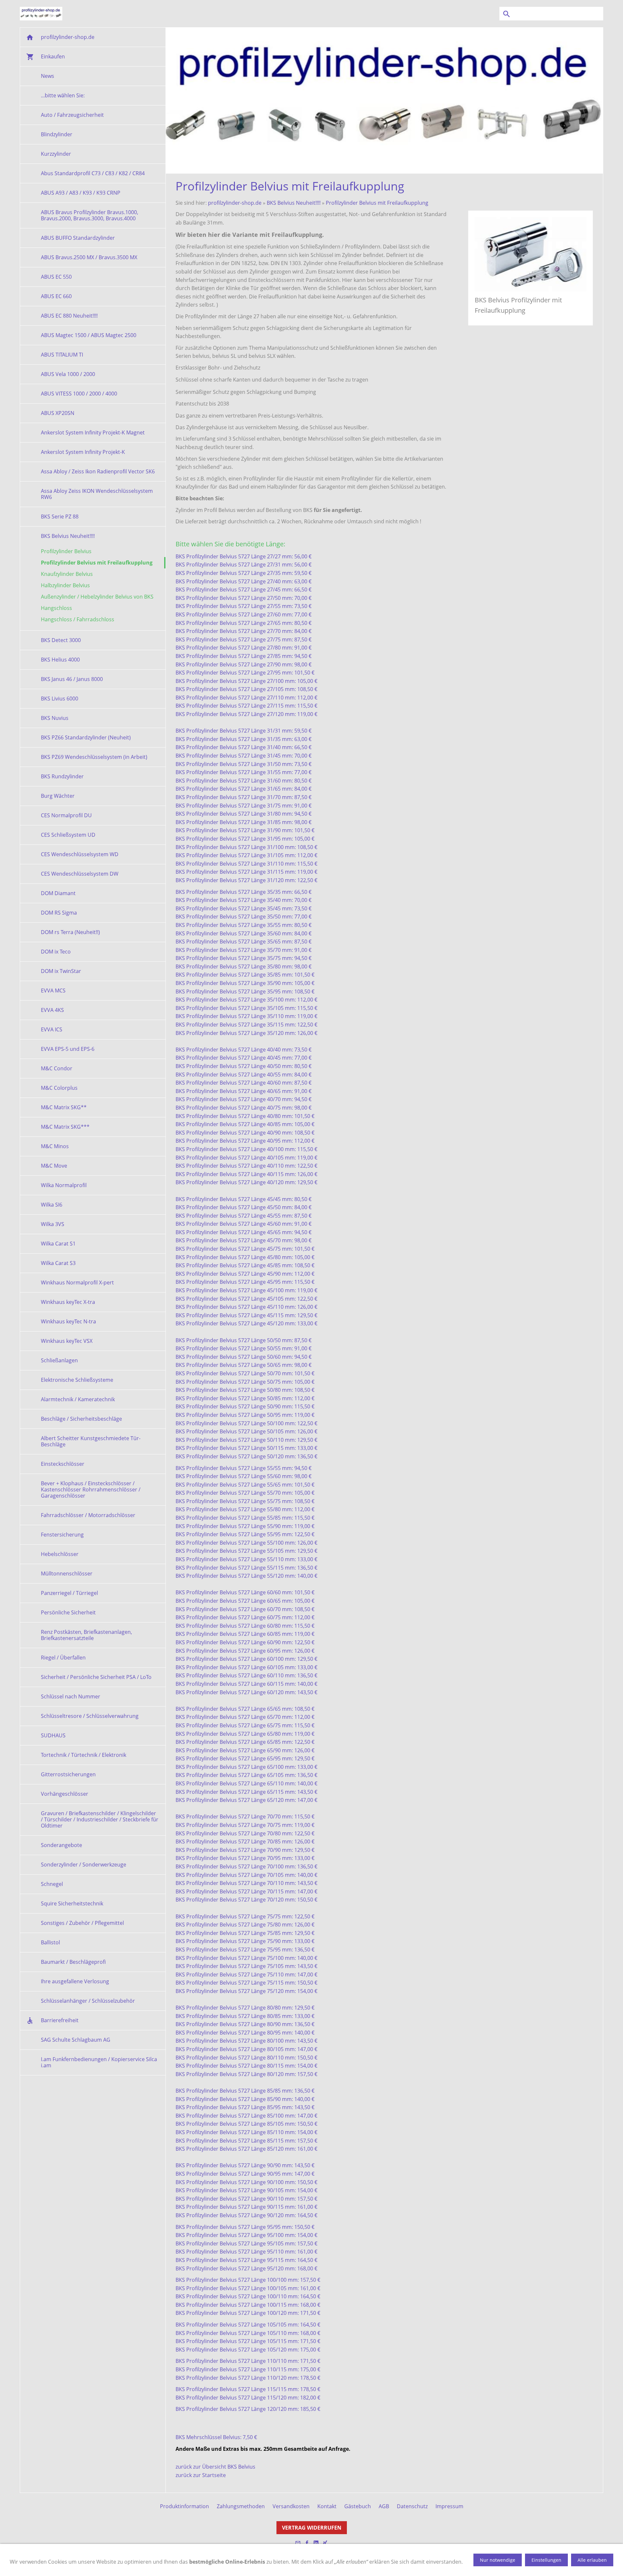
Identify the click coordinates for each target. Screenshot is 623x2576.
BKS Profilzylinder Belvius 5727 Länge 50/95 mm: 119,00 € (245, 1415)
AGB (384, 2506)
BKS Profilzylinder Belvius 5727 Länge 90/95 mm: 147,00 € (245, 2174)
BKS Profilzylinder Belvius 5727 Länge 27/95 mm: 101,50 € (245, 673)
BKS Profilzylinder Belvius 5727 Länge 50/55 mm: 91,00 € (244, 1348)
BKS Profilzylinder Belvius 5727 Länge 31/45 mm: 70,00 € (244, 756)
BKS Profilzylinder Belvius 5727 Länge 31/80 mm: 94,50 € (244, 814)
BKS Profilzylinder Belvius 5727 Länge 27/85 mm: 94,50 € (244, 656)
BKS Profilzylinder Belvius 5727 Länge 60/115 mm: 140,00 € (246, 1684)
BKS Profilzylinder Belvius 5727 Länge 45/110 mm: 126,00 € (246, 1307)
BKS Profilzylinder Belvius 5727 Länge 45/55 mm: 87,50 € (244, 1216)
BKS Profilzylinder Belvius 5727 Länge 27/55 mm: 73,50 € (244, 606)
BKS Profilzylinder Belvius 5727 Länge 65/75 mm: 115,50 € (245, 1725)
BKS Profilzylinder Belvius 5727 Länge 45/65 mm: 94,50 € (244, 1232)
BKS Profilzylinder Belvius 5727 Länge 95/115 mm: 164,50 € (246, 2260)
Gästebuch (358, 2506)
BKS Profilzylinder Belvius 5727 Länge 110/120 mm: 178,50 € (248, 2378)
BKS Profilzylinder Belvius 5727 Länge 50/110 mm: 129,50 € (246, 1440)
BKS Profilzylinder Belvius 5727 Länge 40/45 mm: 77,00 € (244, 1058)
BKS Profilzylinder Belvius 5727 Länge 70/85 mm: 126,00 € (245, 1841)
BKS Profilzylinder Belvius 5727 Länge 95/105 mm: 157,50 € (246, 2243)
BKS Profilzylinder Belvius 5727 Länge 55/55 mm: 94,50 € (244, 1468)
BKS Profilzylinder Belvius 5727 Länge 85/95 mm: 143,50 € (245, 2107)
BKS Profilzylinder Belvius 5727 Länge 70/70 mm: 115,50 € (245, 1817)
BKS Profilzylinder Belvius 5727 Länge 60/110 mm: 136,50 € (246, 1675)
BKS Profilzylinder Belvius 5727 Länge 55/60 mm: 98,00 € (244, 1476)
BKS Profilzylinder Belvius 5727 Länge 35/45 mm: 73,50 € (244, 908)
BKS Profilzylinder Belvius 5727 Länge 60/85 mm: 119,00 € (245, 1634)
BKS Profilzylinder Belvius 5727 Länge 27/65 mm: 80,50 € (244, 623)
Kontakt (327, 2506)
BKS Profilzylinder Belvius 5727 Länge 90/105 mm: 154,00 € (246, 2190)
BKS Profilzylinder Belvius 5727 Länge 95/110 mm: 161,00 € (246, 2252)
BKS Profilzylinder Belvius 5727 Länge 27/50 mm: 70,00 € (244, 598)
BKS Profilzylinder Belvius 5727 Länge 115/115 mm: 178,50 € (248, 2389)
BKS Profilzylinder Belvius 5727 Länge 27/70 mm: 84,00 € (244, 631)
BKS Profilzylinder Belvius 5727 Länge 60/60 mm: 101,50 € (245, 1592)
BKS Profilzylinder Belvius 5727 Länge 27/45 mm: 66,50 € (244, 589)
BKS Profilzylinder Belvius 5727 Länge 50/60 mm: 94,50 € (244, 1357)
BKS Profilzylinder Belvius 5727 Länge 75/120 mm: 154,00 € (246, 1991)
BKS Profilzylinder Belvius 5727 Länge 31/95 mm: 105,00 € (245, 839)
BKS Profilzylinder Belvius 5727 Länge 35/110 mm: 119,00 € (246, 1016)
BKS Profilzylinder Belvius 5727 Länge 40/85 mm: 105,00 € (245, 1124)
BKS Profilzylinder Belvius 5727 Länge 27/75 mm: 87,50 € (244, 639)
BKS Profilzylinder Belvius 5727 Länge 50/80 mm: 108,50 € (245, 1390)
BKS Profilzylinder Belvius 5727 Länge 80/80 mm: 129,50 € (245, 2008)
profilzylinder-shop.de (235, 203)
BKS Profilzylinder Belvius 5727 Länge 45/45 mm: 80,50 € (244, 1199)
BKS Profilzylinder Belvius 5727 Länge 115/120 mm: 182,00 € (248, 2398)
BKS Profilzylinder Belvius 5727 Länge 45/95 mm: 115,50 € (245, 1282)
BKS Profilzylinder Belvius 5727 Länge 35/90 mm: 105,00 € (245, 983)
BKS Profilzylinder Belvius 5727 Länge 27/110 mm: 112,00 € (246, 698)
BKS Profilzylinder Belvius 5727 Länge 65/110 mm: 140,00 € (246, 1783)
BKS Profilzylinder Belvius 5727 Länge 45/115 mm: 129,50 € (246, 1315)
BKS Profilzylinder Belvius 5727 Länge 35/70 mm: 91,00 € (244, 950)
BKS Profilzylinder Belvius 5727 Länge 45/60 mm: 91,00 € (244, 1224)
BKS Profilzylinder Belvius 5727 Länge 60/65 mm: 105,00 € (245, 1601)
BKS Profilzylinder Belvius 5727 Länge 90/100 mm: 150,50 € (246, 2182)
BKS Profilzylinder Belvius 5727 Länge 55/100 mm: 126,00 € (246, 1543)
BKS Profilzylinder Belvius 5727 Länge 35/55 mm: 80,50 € (244, 925)
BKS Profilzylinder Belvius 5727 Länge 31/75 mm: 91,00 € (244, 806)
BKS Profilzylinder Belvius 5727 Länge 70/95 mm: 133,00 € (245, 1858)
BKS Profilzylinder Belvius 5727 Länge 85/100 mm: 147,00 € (246, 2116)
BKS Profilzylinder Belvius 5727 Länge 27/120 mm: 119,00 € (246, 714)
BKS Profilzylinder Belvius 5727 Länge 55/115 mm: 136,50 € (246, 1568)
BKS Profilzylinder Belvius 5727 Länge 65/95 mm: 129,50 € (245, 1758)
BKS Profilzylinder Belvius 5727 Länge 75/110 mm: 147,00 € (246, 1975)
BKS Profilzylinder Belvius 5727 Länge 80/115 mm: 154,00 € (246, 2066)
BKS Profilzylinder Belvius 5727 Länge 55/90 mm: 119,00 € (245, 1526)
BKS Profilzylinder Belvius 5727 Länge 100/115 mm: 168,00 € (248, 2305)
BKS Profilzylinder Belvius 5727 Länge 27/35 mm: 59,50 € (244, 573)
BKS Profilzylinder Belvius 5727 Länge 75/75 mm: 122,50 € (245, 1916)
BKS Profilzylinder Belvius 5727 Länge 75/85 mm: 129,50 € (245, 1933)
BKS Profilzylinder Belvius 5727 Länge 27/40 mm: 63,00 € (244, 581)
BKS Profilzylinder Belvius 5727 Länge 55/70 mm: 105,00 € (245, 1493)
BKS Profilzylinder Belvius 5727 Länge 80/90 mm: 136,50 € (245, 2024)
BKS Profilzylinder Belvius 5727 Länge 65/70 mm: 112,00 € (245, 1717)
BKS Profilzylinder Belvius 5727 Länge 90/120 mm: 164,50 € (246, 2215)
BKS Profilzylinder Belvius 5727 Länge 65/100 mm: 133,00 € (246, 1767)
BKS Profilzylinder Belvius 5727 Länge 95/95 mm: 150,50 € (245, 2227)
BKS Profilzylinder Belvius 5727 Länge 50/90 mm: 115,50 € (245, 1406)
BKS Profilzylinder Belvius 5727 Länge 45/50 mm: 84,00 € (244, 1207)
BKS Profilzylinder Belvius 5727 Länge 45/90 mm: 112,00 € (245, 1274)
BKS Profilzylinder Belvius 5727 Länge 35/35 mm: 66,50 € (244, 892)
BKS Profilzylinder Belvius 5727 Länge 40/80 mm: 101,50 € (245, 1116)
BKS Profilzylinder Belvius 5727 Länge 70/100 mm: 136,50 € (246, 1866)
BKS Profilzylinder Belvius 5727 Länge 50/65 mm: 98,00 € (244, 1365)
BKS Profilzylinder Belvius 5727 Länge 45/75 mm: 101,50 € (245, 1249)
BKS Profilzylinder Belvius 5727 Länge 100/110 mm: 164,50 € (248, 2296)
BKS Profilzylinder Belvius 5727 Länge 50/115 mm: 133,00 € (246, 1448)
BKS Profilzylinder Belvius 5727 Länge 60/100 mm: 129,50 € (246, 1659)
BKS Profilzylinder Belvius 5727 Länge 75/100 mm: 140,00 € (246, 1958)
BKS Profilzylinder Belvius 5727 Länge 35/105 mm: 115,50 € (246, 1008)
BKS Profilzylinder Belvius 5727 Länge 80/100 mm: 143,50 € (246, 2041)
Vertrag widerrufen (312, 2528)
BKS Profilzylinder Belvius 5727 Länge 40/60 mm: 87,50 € (244, 1083)
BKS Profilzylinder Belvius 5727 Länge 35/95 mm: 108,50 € (245, 991)
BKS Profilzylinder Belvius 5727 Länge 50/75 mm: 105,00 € (245, 1382)
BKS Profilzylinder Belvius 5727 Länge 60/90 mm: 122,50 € (245, 1642)
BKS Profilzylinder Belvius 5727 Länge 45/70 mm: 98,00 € (244, 1240)
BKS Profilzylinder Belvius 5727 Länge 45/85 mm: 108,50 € (245, 1265)
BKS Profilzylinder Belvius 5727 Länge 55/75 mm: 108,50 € (245, 1501)
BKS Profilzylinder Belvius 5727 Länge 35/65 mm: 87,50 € (244, 942)
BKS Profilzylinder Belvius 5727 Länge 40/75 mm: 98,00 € (244, 1108)
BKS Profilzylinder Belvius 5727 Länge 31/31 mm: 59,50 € (244, 731)
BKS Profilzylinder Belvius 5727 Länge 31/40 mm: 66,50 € (244, 747)
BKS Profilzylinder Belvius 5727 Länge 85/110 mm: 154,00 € (246, 2132)
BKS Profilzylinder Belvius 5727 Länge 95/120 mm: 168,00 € (246, 2268)
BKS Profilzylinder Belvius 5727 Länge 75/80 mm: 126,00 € (245, 1925)
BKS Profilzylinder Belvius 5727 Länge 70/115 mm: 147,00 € (246, 1891)
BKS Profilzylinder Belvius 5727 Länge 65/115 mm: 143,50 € (246, 1792)
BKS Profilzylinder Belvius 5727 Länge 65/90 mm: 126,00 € (245, 1750)
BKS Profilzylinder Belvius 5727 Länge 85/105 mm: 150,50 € (246, 2124)
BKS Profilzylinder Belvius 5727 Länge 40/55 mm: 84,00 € (244, 1075)
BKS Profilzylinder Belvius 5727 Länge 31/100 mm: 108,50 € (246, 847)
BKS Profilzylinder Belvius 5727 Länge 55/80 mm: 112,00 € (245, 1509)
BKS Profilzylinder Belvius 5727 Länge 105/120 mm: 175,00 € (248, 2350)
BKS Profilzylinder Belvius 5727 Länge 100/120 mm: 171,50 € (248, 2313)
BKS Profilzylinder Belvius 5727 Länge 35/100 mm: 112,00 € (246, 1000)
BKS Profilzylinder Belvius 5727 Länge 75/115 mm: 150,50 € (246, 1983)
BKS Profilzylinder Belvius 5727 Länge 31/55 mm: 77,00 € (244, 772)
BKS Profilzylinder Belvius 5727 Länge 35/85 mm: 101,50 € (245, 975)
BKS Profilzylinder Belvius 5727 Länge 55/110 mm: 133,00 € (246, 1559)
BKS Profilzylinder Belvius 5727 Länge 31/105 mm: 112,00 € (246, 855)
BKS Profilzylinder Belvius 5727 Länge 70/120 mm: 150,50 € (246, 1900)
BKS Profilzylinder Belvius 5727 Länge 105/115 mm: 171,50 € (248, 2341)
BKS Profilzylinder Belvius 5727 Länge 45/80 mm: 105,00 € (245, 1257)
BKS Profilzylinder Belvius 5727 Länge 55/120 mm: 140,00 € (246, 1576)
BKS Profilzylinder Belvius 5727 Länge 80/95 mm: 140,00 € (245, 2033)
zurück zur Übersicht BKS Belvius (215, 2467)
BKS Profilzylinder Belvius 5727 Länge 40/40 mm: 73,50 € (244, 1050)
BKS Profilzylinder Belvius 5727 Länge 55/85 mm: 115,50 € (245, 1518)
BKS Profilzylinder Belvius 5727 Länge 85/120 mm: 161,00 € (246, 2149)
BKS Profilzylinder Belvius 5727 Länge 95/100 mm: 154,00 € (246, 2235)
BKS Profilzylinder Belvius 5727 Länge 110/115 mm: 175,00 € (248, 2369)
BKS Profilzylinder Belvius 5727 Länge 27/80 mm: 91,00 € (244, 648)
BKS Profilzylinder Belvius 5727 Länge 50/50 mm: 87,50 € (244, 1340)
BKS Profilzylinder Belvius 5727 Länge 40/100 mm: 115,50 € (246, 1149)
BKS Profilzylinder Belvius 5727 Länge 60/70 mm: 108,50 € (245, 1609)
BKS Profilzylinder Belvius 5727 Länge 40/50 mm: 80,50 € (244, 1066)
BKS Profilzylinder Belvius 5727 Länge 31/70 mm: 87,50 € (244, 797)
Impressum (449, 2506)
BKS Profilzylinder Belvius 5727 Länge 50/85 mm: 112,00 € (245, 1398)
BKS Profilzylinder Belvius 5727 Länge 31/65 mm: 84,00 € (244, 789)
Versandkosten (291, 2506)
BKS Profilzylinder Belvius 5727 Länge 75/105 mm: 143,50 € (246, 1966)
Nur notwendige (498, 2560)
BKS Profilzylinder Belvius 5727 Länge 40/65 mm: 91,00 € (244, 1091)
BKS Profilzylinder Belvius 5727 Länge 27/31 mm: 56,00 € (244, 565)
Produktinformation (184, 2506)
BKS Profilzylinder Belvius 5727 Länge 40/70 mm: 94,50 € (244, 1099)
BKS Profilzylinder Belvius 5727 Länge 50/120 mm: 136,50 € (246, 1456)
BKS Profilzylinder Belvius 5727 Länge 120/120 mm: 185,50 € (248, 2409)
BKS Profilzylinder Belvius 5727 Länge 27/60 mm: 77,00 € (244, 614)
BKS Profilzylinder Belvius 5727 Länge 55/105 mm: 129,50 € (246, 1551)
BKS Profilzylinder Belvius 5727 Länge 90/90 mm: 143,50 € (245, 2165)
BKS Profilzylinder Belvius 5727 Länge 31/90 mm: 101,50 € (245, 830)
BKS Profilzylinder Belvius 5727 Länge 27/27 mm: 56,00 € (244, 556)
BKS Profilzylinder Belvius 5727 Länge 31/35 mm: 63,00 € (244, 739)
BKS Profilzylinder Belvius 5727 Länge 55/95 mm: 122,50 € (245, 1534)
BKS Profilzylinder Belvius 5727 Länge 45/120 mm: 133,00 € (246, 1323)
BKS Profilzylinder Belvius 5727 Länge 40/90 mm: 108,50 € (245, 1133)
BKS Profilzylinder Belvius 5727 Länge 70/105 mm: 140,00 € (246, 1875)
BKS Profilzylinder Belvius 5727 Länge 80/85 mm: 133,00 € (245, 2016)
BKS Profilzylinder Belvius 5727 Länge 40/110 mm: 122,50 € (246, 1166)
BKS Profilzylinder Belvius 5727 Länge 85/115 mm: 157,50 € (246, 2141)
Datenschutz (412, 2506)
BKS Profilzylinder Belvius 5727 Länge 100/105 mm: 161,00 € (248, 2288)
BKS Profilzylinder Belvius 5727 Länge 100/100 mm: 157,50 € (248, 2280)
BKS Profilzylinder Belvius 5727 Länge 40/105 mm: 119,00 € (246, 1158)
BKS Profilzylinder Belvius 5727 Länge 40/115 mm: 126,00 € (246, 1174)
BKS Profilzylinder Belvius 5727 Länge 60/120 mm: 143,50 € (246, 1692)
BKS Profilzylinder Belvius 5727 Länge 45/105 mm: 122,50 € (246, 1299)
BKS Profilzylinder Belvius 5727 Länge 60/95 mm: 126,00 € (245, 1651)
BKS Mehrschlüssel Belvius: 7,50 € (216, 2437)
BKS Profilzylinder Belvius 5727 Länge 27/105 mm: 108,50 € (246, 689)
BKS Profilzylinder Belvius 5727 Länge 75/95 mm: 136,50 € (245, 1950)
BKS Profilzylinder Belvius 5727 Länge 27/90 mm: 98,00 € (244, 664)
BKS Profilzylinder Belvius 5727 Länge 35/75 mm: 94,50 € (244, 958)
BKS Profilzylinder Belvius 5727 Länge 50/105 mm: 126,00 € (246, 1431)
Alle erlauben (592, 2560)
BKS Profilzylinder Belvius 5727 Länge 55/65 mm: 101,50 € (245, 1485)
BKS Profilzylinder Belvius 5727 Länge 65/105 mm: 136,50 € (246, 1775)
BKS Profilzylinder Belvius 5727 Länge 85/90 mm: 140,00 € (245, 2099)
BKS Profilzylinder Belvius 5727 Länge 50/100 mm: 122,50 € (246, 1423)
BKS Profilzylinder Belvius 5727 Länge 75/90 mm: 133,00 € (245, 1941)
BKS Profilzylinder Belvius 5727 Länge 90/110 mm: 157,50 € (246, 2199)
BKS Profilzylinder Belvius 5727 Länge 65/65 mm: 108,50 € (245, 1709)
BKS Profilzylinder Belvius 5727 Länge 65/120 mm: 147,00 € (246, 1800)
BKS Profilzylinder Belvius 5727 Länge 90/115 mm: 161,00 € (246, 2207)
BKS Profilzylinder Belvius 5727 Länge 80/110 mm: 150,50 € (246, 2058)
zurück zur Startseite (201, 2475)
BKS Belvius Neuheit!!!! (294, 203)
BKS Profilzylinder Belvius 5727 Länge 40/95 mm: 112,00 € (245, 1141)
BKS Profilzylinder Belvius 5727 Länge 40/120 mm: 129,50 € (246, 1182)
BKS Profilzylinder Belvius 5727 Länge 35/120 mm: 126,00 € (246, 1033)
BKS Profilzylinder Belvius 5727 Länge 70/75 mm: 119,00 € (245, 1825)
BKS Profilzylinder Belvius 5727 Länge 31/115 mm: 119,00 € (246, 872)
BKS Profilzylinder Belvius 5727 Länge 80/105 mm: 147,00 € (246, 2049)
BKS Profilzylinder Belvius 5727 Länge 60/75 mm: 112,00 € (245, 1617)
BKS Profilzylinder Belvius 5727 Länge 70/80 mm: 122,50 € (245, 1833)
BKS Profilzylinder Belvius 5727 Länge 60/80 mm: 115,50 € (245, 1626)
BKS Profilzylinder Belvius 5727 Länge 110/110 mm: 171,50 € (248, 2361)
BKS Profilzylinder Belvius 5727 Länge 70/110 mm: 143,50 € (246, 1883)
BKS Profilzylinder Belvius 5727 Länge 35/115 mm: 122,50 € (246, 1025)
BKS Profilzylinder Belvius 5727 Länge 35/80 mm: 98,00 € (244, 966)
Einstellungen (546, 2560)
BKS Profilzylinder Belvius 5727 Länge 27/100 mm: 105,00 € (246, 681)
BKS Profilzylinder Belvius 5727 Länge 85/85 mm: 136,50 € (245, 2091)
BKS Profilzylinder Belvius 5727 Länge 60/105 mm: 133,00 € (246, 1667)
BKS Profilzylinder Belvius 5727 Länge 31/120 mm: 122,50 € (246, 880)
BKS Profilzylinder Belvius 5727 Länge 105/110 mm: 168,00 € (248, 2333)
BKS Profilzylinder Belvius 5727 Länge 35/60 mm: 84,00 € (244, 933)
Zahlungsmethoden (241, 2506)
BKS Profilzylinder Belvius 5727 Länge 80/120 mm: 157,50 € (246, 2074)
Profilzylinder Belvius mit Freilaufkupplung (377, 203)
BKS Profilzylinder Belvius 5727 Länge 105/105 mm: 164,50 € (248, 2325)
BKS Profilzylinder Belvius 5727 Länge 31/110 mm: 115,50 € (246, 864)
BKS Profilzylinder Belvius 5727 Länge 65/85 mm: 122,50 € (245, 1742)
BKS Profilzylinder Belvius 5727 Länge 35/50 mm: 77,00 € (244, 917)
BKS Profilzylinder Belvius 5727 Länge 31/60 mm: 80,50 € (244, 781)
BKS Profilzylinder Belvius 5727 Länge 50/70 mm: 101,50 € (245, 1373)
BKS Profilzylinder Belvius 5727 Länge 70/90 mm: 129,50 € (245, 1850)
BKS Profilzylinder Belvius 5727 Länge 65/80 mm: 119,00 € (245, 1734)
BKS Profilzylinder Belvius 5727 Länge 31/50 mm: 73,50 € (244, 764)
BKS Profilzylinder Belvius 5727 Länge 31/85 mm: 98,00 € (244, 822)
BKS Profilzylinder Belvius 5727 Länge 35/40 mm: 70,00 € (244, 900)
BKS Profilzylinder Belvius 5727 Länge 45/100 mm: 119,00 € (246, 1290)
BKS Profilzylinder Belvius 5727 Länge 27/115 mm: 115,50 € (246, 706)
